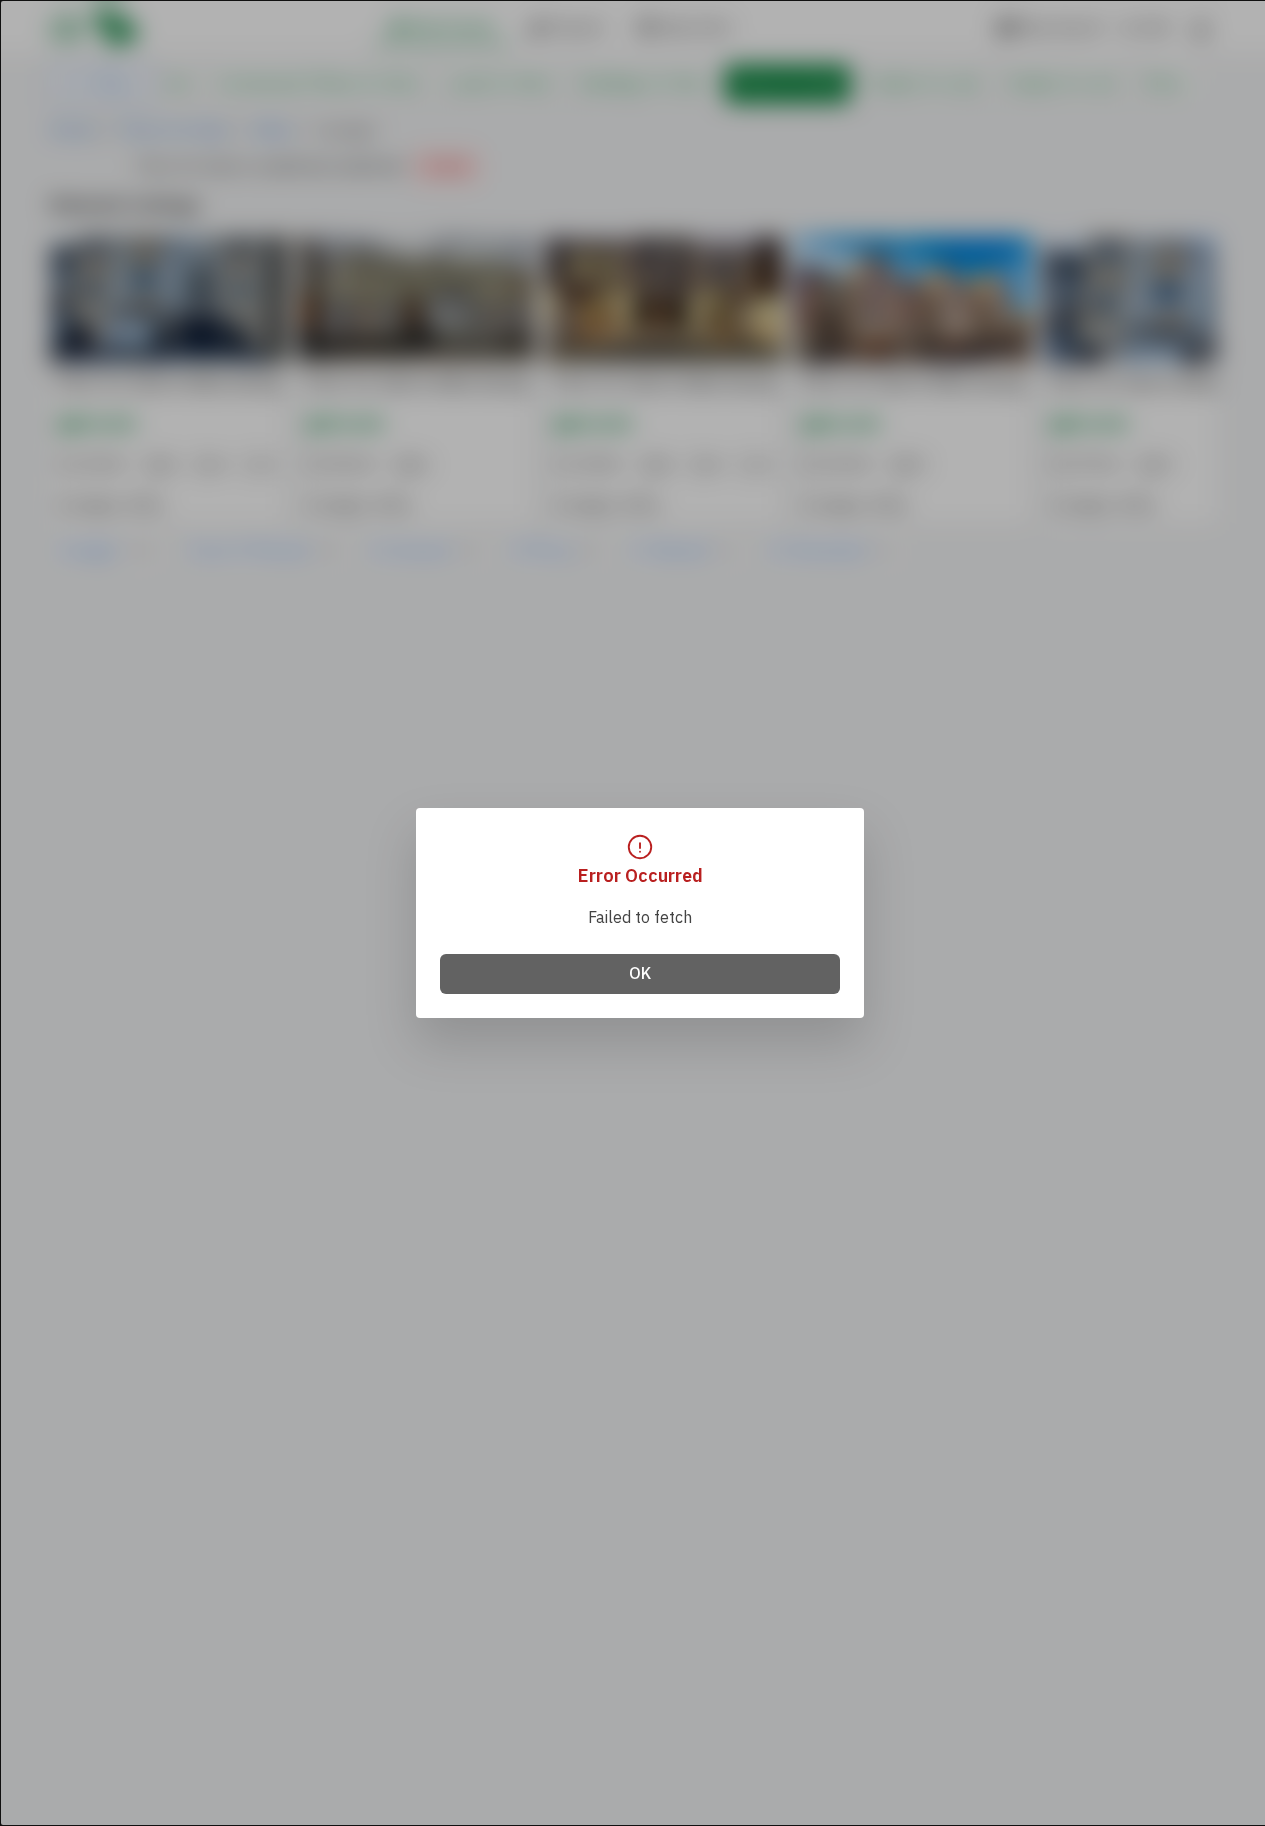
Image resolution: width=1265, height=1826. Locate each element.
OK (640, 974)
